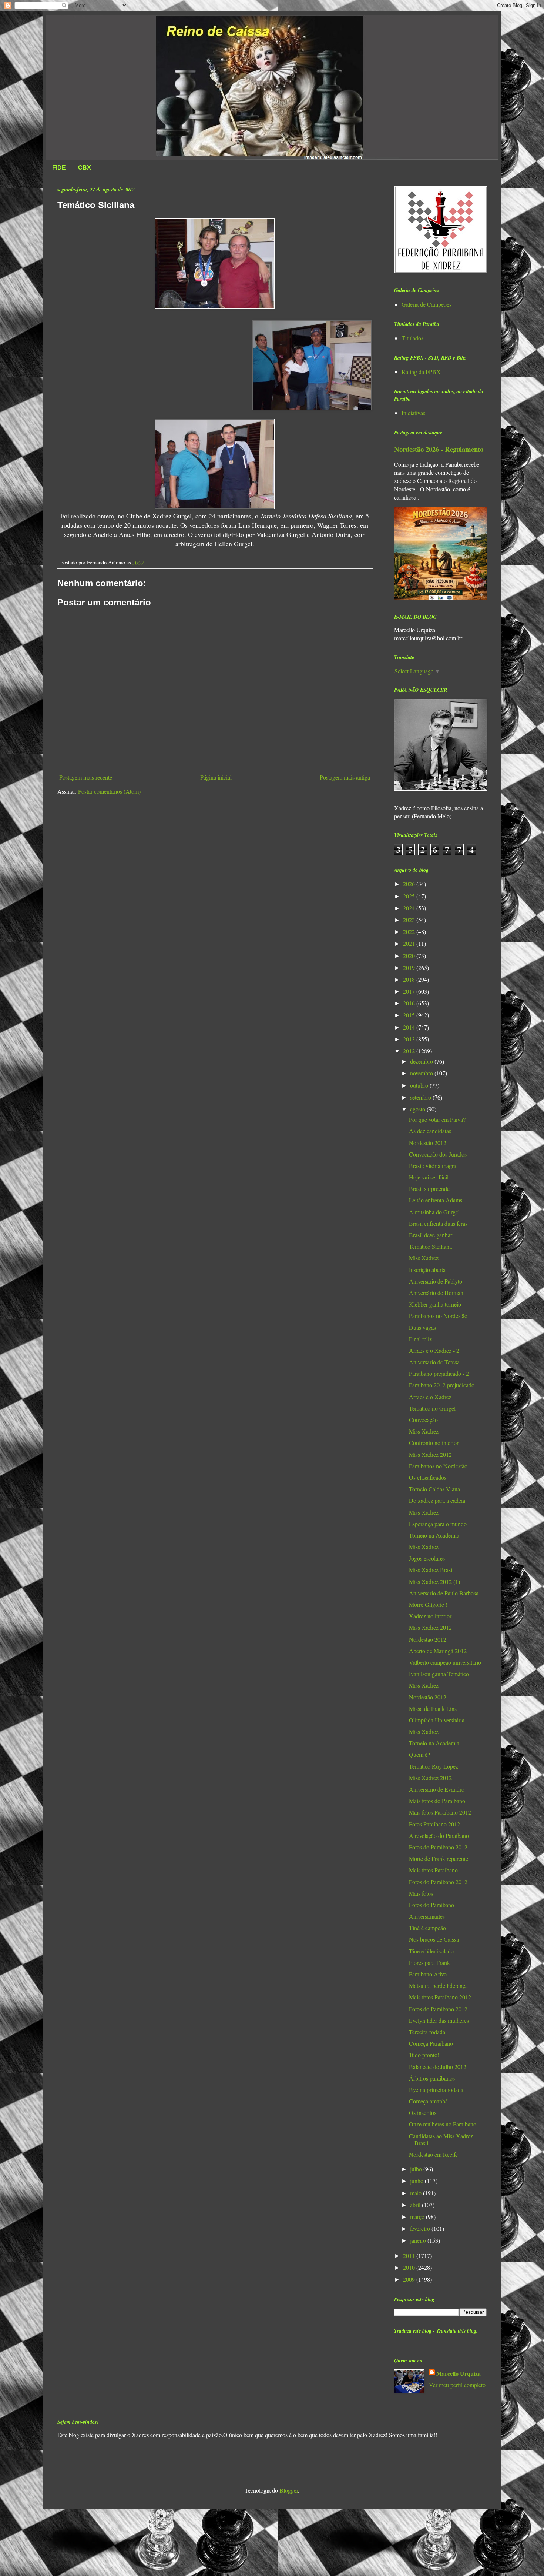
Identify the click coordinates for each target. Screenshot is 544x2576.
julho (417, 2169)
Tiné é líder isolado (431, 1951)
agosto (418, 1109)
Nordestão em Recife (433, 2154)
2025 (410, 896)
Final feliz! (421, 1339)
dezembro (422, 1061)
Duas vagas (422, 1327)
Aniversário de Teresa (434, 1362)
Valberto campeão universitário (445, 1662)
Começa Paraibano (431, 2043)
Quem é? (419, 1754)
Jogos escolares (427, 1558)
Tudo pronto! (424, 2055)
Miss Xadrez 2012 (430, 1454)
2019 (410, 967)
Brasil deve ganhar (431, 1235)
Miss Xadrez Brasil (431, 1570)
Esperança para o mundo (438, 1524)
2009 (410, 2279)
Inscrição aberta (427, 1270)
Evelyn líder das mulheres (439, 2020)
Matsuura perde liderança (438, 1986)
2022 (410, 932)
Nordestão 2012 (428, 1143)
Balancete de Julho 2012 (438, 2067)
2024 (410, 908)
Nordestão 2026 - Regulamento (439, 449)
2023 (410, 920)
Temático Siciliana (430, 1246)
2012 (410, 1051)
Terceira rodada (427, 2032)
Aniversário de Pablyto (436, 1281)
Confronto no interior (434, 1443)
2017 (410, 991)
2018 (410, 979)
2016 (410, 1003)
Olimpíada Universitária (437, 1720)
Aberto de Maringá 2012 (438, 1651)
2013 (410, 1039)
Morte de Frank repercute (439, 1858)
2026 (410, 884)
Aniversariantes (427, 1916)
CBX (85, 168)
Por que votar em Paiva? (437, 1119)
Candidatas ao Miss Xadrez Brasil (441, 2139)
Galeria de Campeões (427, 304)
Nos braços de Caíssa (434, 1939)
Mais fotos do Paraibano (437, 1801)
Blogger (289, 2490)
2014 (410, 1027)
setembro (421, 1097)
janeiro (419, 2240)
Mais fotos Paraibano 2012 (440, 1812)
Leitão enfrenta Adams (436, 1200)
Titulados (412, 338)
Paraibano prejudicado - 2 (439, 1373)
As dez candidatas (430, 1131)
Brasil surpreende (429, 1189)
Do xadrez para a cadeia (437, 1500)
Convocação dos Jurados (438, 1154)
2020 (410, 956)
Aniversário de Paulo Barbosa (444, 1593)
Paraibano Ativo (428, 1974)
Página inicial (216, 777)
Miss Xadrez (424, 1258)
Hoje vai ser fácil (429, 1177)
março (418, 2217)
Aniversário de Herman (436, 1293)
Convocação (423, 1420)
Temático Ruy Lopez (434, 1766)
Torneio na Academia (434, 1535)
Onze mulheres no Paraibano (443, 2124)
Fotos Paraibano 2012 (434, 1824)
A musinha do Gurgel (434, 1212)
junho (417, 2181)
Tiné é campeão (427, 1928)
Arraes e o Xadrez (430, 1397)
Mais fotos (421, 1893)
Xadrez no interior (430, 1616)
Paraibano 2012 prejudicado (442, 1385)
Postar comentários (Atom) (109, 791)
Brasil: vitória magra (433, 1166)
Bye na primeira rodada (436, 2090)
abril (416, 2205)
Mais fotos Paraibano (433, 1870)
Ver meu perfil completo (457, 2385)
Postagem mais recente (86, 777)
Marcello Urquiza (459, 2373)
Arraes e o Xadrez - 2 (434, 1350)
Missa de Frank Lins (433, 1709)
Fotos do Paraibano (431, 1905)
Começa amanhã (428, 2101)
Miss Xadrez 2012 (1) (434, 1581)
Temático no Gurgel (432, 1408)
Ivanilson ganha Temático (439, 1674)
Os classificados (428, 1477)
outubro (420, 1085)
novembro (422, 1073)
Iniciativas (413, 413)
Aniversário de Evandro (437, 1789)
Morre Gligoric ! (428, 1604)
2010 (410, 2267)
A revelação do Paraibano (439, 1836)
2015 (410, 1015)
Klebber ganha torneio (435, 1304)
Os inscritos (423, 2113)
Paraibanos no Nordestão (438, 1316)
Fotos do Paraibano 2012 (438, 1847)
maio (417, 2193)
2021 (410, 943)
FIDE (59, 168)
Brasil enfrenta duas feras (438, 1223)
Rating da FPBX (421, 372)
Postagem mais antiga (345, 777)
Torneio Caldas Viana (434, 1489)
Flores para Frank (429, 1963)
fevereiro (421, 2228)
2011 (410, 2255)
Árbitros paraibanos (432, 2078)
